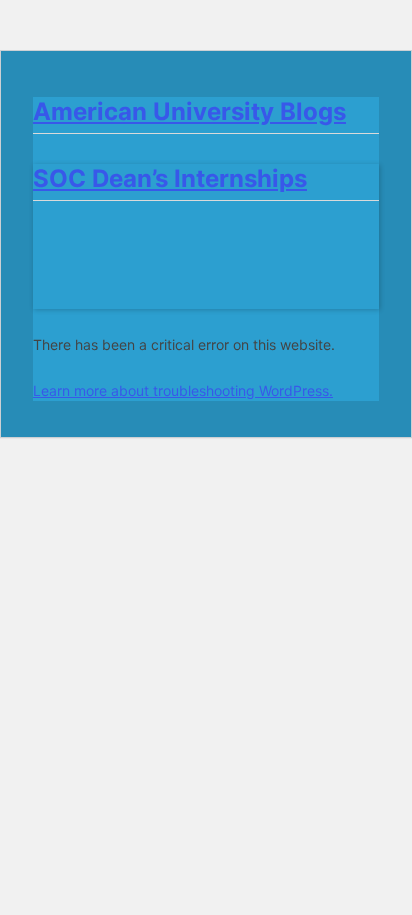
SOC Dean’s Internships (170, 178)
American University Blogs (189, 111)
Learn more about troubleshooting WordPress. (183, 390)
